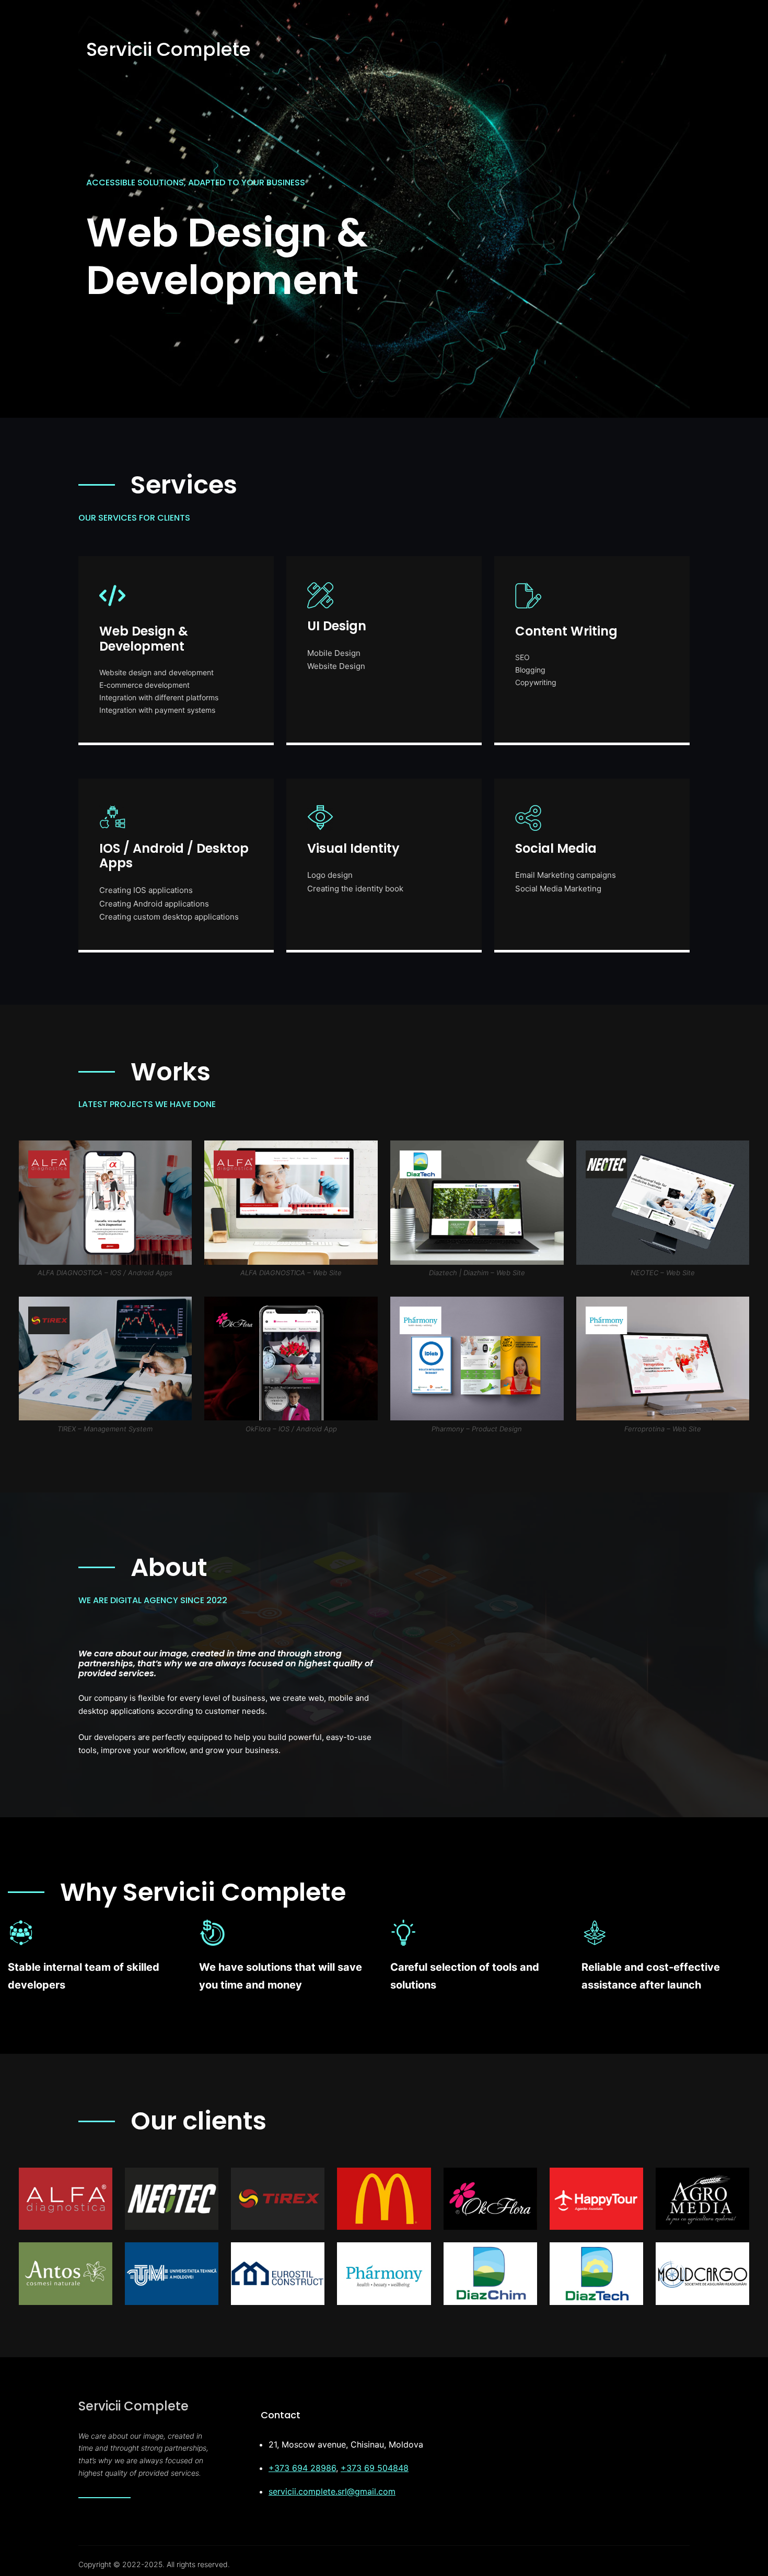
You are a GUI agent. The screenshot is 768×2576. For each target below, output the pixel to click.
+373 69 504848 (375, 2468)
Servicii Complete (168, 49)
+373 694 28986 (302, 2468)
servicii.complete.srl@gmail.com (332, 2491)
